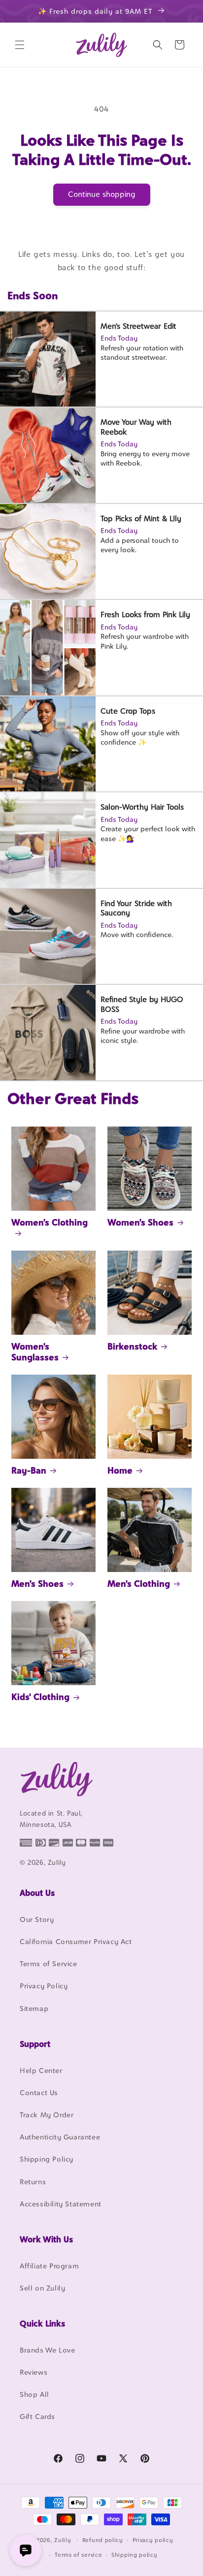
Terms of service (78, 2555)
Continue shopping (102, 194)
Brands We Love (47, 2350)
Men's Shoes (37, 1584)
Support (35, 2044)
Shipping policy (135, 2555)
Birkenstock (132, 1346)
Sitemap (34, 2008)
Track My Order (47, 2115)
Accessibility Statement (61, 2204)
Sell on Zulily (42, 2288)
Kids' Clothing (40, 1697)
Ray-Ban (29, 1470)
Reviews (34, 2372)
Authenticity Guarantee (60, 2137)
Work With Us (46, 2239)
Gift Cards (37, 2416)
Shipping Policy (47, 2159)
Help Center (41, 2070)
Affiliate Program (49, 2266)
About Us (37, 1893)
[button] (20, 45)
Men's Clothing (139, 1584)
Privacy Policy (44, 1986)
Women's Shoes (140, 1222)
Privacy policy (153, 2540)
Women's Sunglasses (35, 1352)
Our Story (37, 1919)
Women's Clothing (50, 1222)
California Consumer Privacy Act (76, 1941)
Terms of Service (49, 1963)
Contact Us (39, 2092)
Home (120, 1470)
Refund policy (103, 2540)
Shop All (34, 2394)
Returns (33, 2182)
